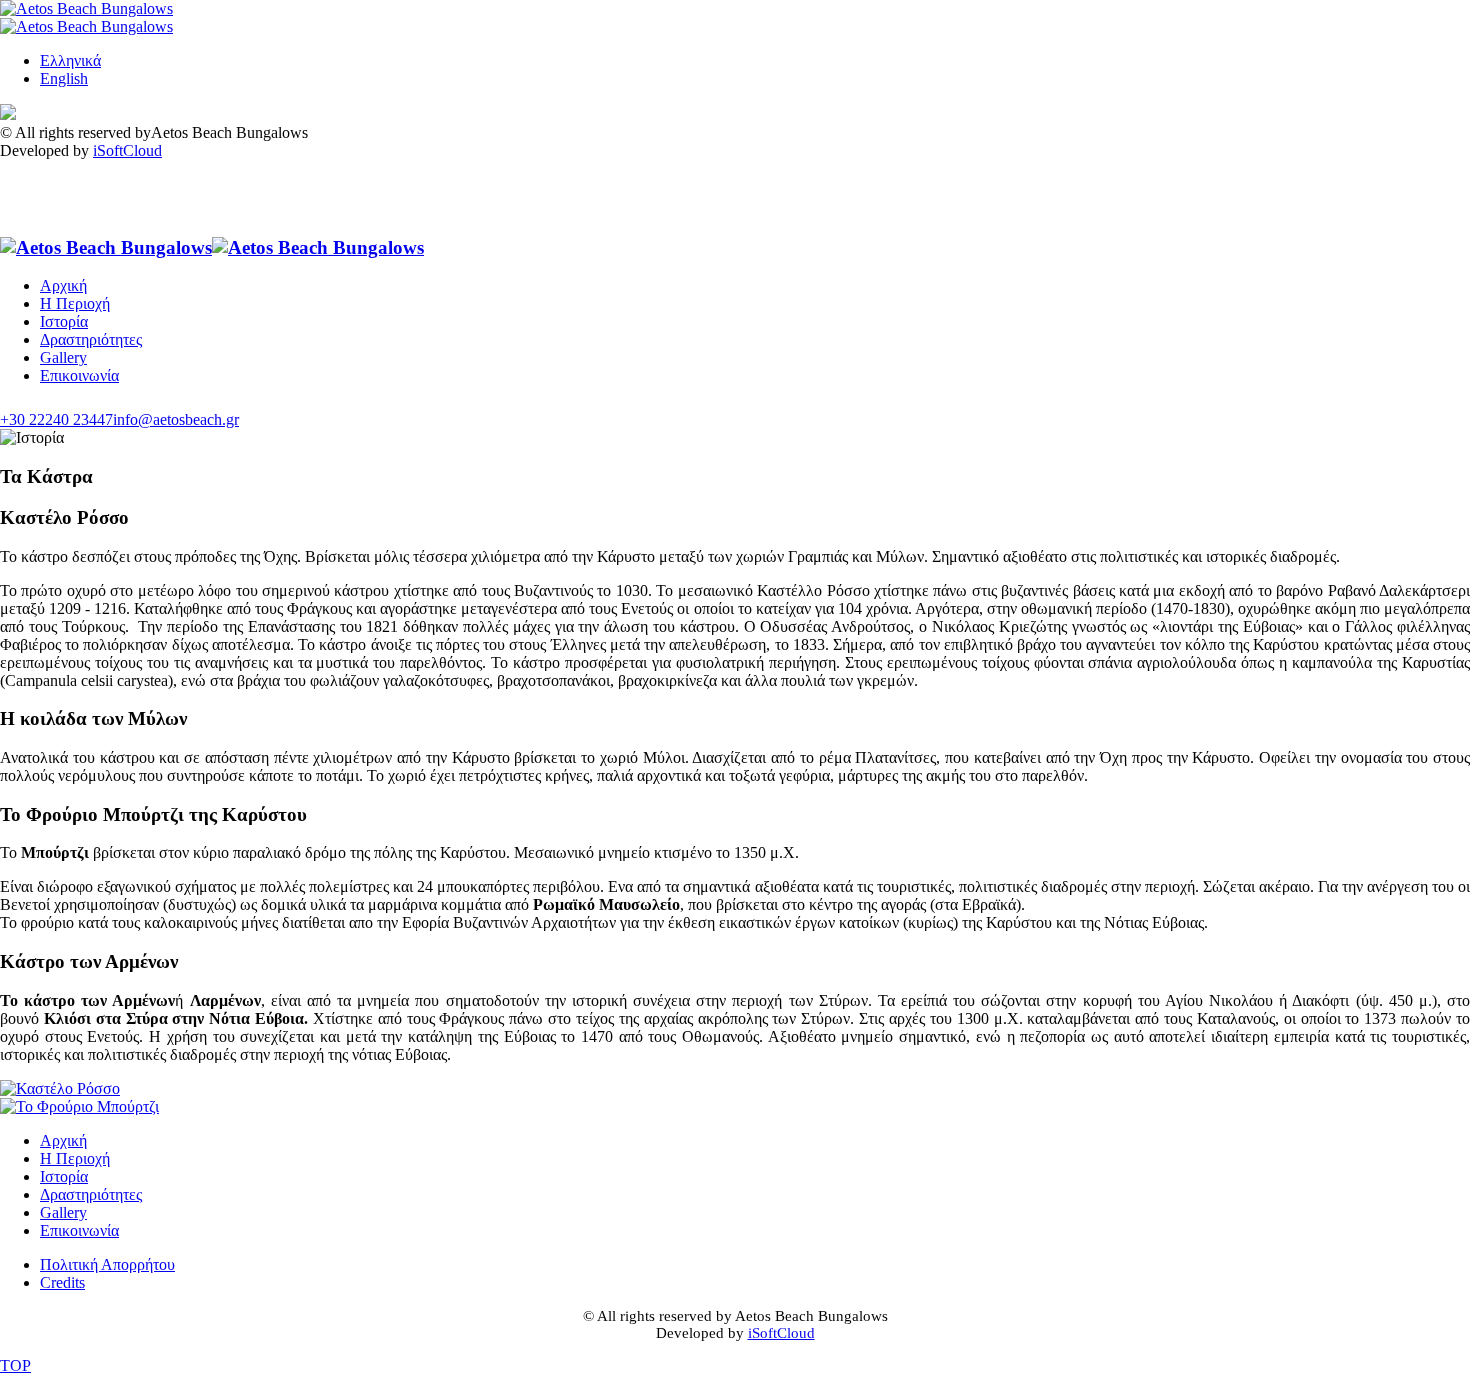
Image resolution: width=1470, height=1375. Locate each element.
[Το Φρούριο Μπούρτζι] (79, 1106)
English (64, 78)
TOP (15, 1365)
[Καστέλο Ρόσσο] (60, 1088)
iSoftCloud (127, 150)
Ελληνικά (70, 60)
